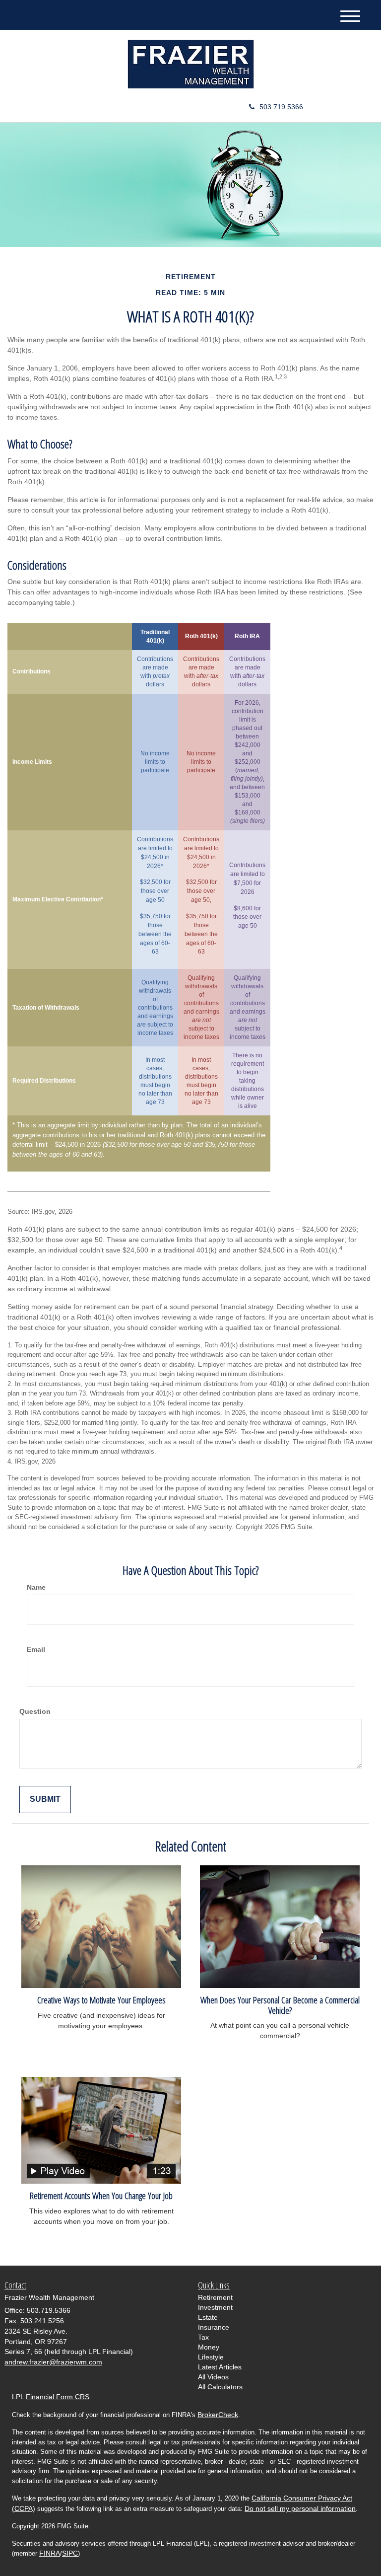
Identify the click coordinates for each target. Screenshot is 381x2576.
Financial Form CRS (58, 2397)
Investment (215, 2307)
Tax (203, 2337)
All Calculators (220, 2387)
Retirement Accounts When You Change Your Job (101, 2195)
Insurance (214, 2327)
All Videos (213, 2377)
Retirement (215, 2297)
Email (36, 1649)
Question (35, 1711)
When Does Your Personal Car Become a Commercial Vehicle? (280, 2005)
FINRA (50, 2553)
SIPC (70, 2553)
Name (36, 1587)
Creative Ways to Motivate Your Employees (101, 2000)
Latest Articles (220, 2367)
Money (209, 2347)
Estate (208, 2317)
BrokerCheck (218, 2415)
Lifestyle (211, 2357)
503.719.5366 (281, 107)
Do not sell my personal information (300, 2508)
